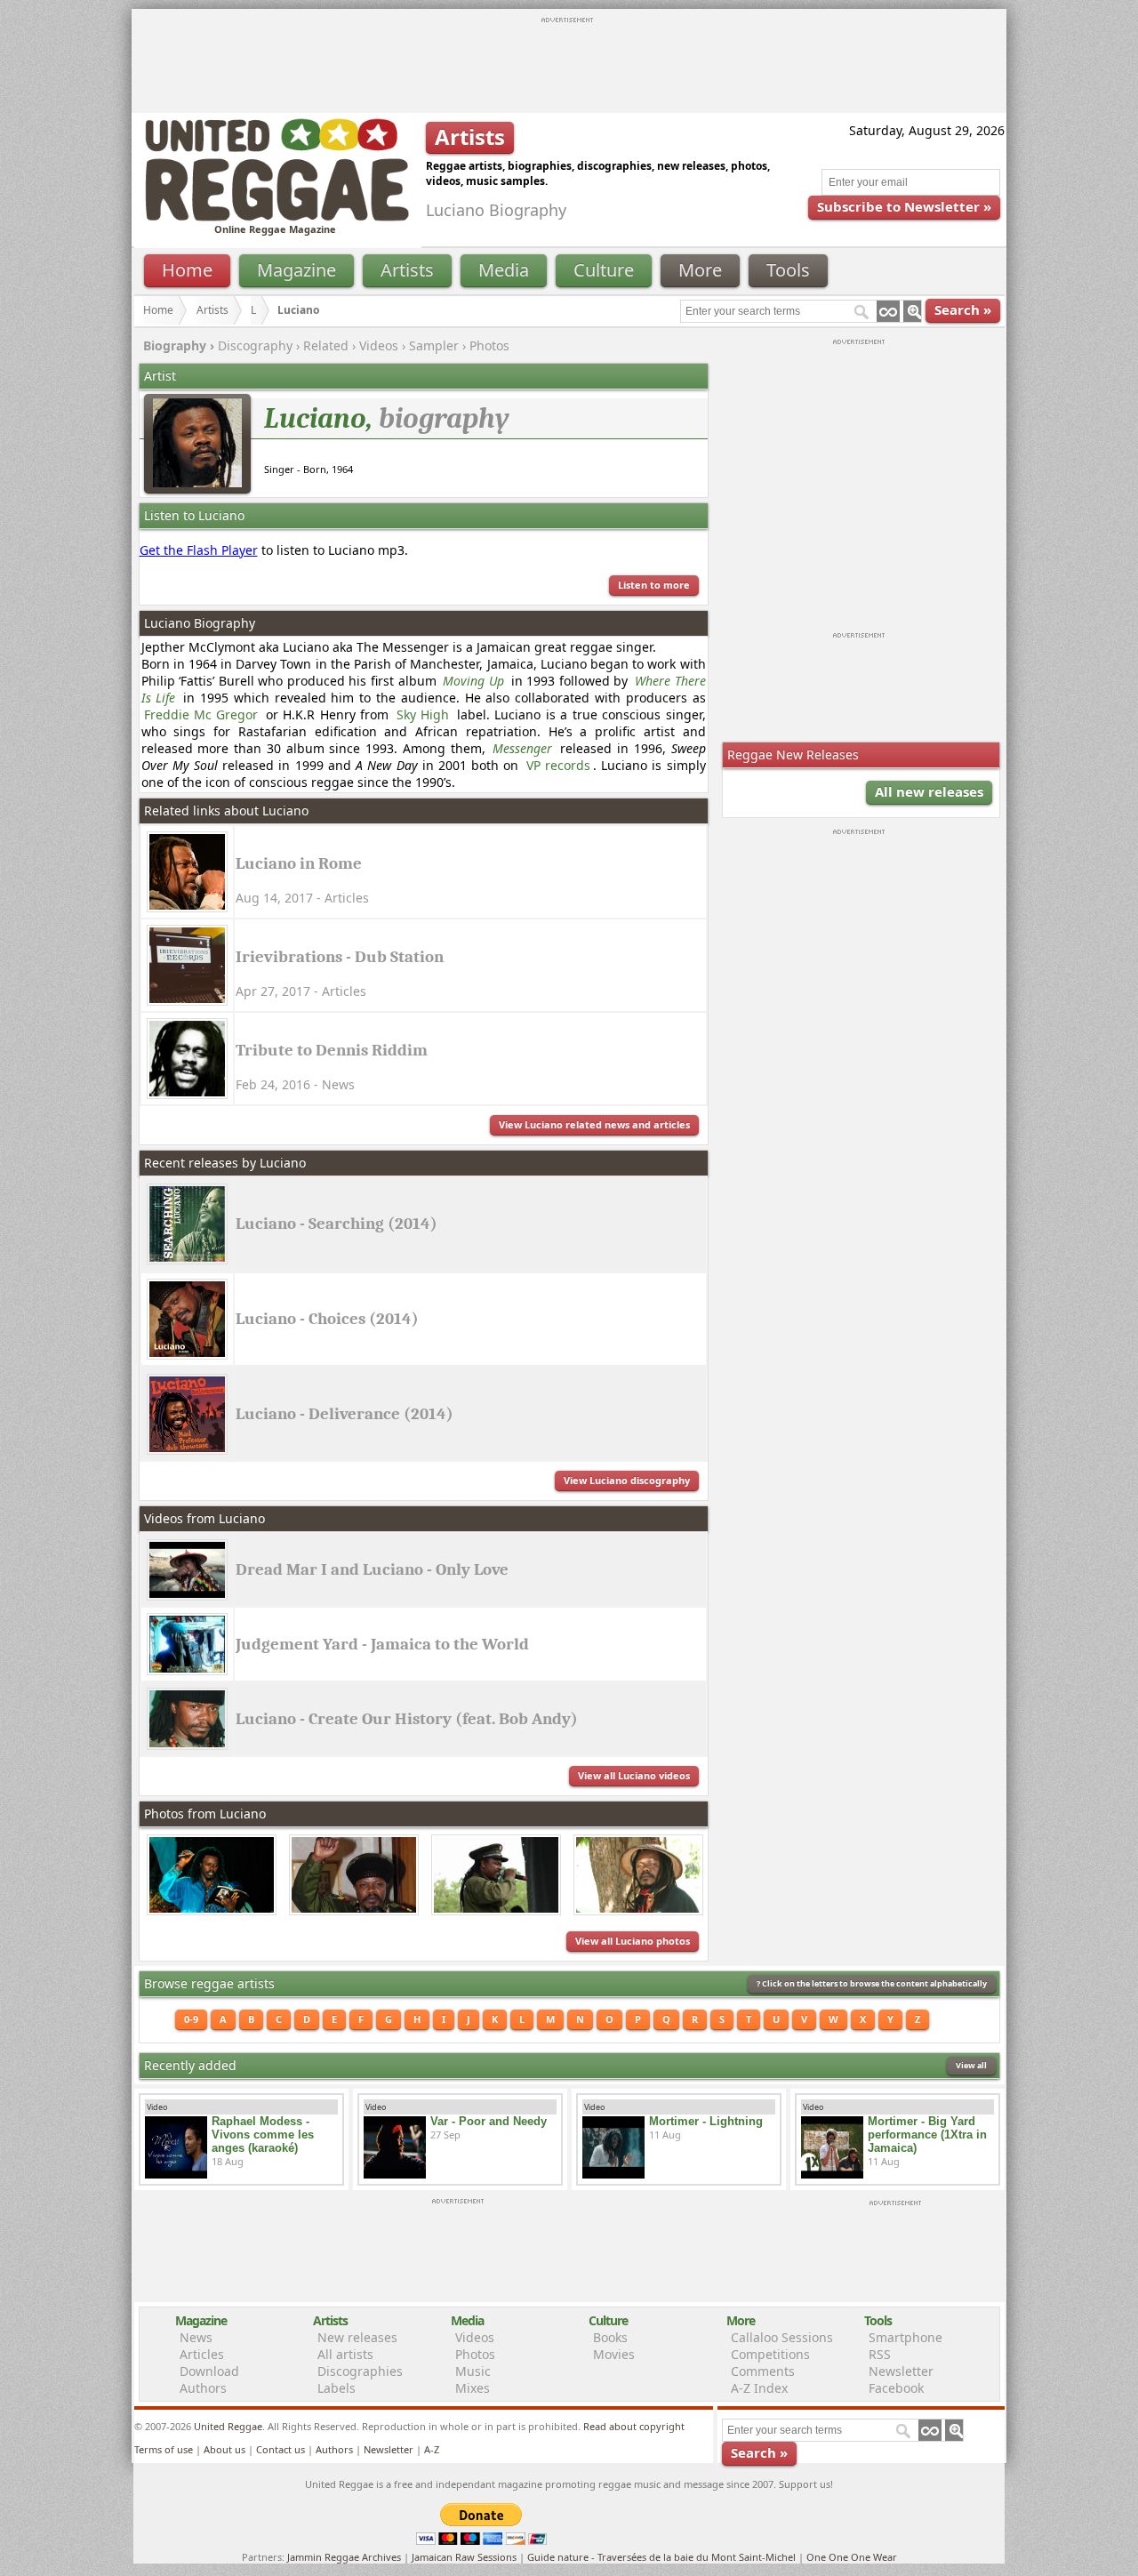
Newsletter (901, 2371)
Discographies (360, 2371)
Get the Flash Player (199, 550)
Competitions (770, 2354)
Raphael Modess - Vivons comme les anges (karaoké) (263, 2135)
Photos (489, 345)
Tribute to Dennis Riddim (332, 1050)
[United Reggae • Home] (276, 217)
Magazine (297, 270)
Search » (963, 309)
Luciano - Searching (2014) (337, 1224)
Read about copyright (634, 2426)
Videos (379, 345)
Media (504, 270)
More (700, 270)
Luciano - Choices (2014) (327, 1319)
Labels (337, 2388)
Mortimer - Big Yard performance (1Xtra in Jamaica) (927, 2135)
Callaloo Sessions (782, 2337)
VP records (558, 765)
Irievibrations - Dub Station (340, 957)
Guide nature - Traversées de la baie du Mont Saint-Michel (661, 2557)
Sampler (434, 345)
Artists (407, 270)
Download (209, 2371)
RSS (880, 2354)
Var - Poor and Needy (489, 2121)
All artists (345, 2354)
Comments (763, 2371)
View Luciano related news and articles (594, 1124)
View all (971, 2065)
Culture (604, 270)
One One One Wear (852, 2557)
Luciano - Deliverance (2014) (345, 1414)
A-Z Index (759, 2388)
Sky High (423, 714)
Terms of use (164, 2449)
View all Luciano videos (634, 1775)
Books (610, 2337)
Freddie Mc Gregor (201, 714)
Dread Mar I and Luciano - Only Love (372, 1569)
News (196, 2337)
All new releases (929, 791)
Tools (788, 270)
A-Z (432, 2449)
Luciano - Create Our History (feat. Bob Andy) (407, 1719)
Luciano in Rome (299, 863)
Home (187, 270)
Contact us (280, 2449)
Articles (202, 2354)
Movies (614, 2354)
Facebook (896, 2388)
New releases (357, 2337)
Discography (255, 345)
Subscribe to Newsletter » (904, 206)
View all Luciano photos (633, 1941)
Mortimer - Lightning (706, 2121)
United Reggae (228, 2426)
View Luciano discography (627, 1480)
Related (326, 345)
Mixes (473, 2388)
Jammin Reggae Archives (344, 2557)
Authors (203, 2388)
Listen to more (654, 585)
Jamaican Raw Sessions (464, 2557)
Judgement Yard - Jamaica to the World (382, 1644)
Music (473, 2371)
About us (224, 2449)
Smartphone (906, 2337)
